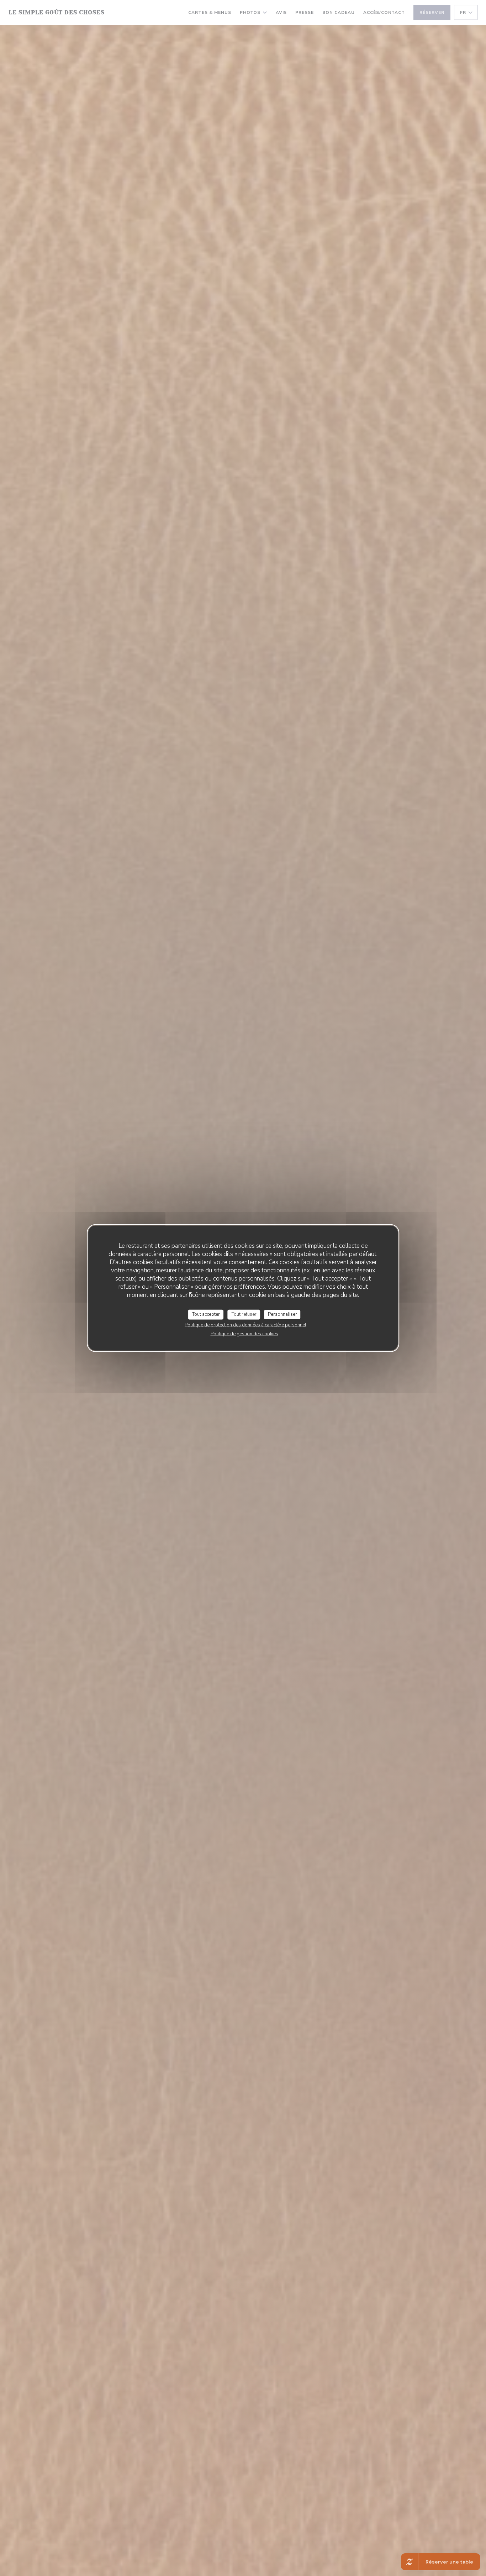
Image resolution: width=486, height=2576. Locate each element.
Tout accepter (206, 1314)
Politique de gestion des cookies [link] (244, 1334)
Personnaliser (282, 1314)
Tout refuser (244, 1314)
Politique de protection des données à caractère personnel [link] (245, 1325)
